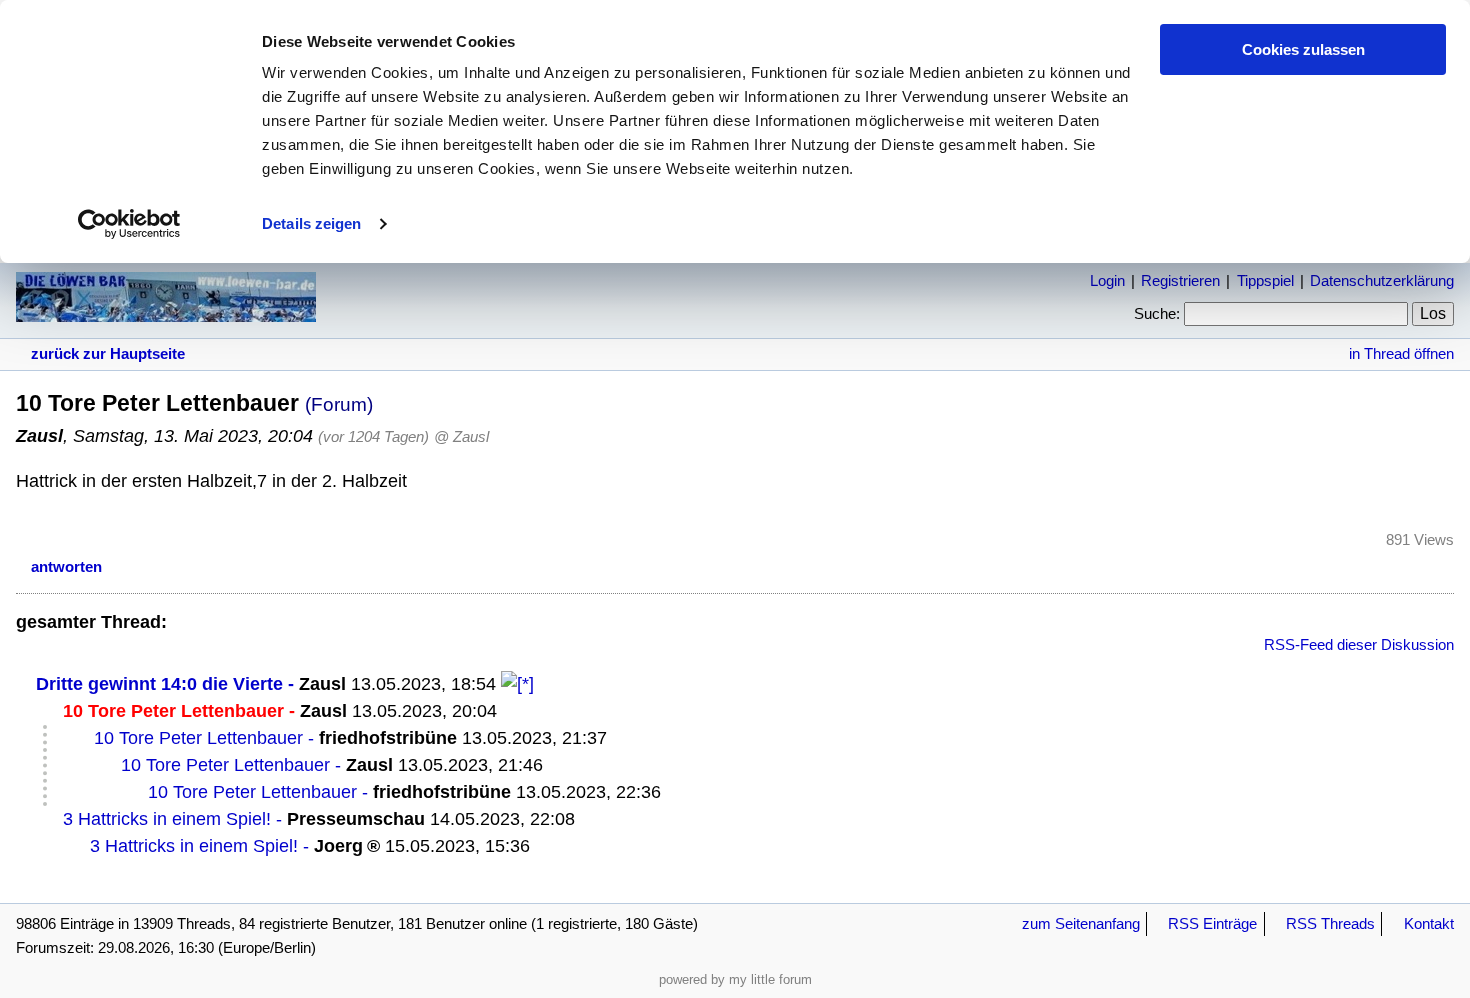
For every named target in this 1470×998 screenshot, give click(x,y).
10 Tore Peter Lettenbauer (198, 738)
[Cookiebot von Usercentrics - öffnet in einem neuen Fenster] (129, 224)
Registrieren (1180, 280)
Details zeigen (311, 223)
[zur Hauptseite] (166, 312)
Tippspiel (1265, 280)
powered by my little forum (735, 979)
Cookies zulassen (1303, 49)
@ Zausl (461, 436)
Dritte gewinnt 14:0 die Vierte (159, 684)
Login (1107, 280)
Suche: (1157, 313)
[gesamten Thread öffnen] (517, 684)
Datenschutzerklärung (1382, 280)
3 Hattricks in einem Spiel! (167, 819)
